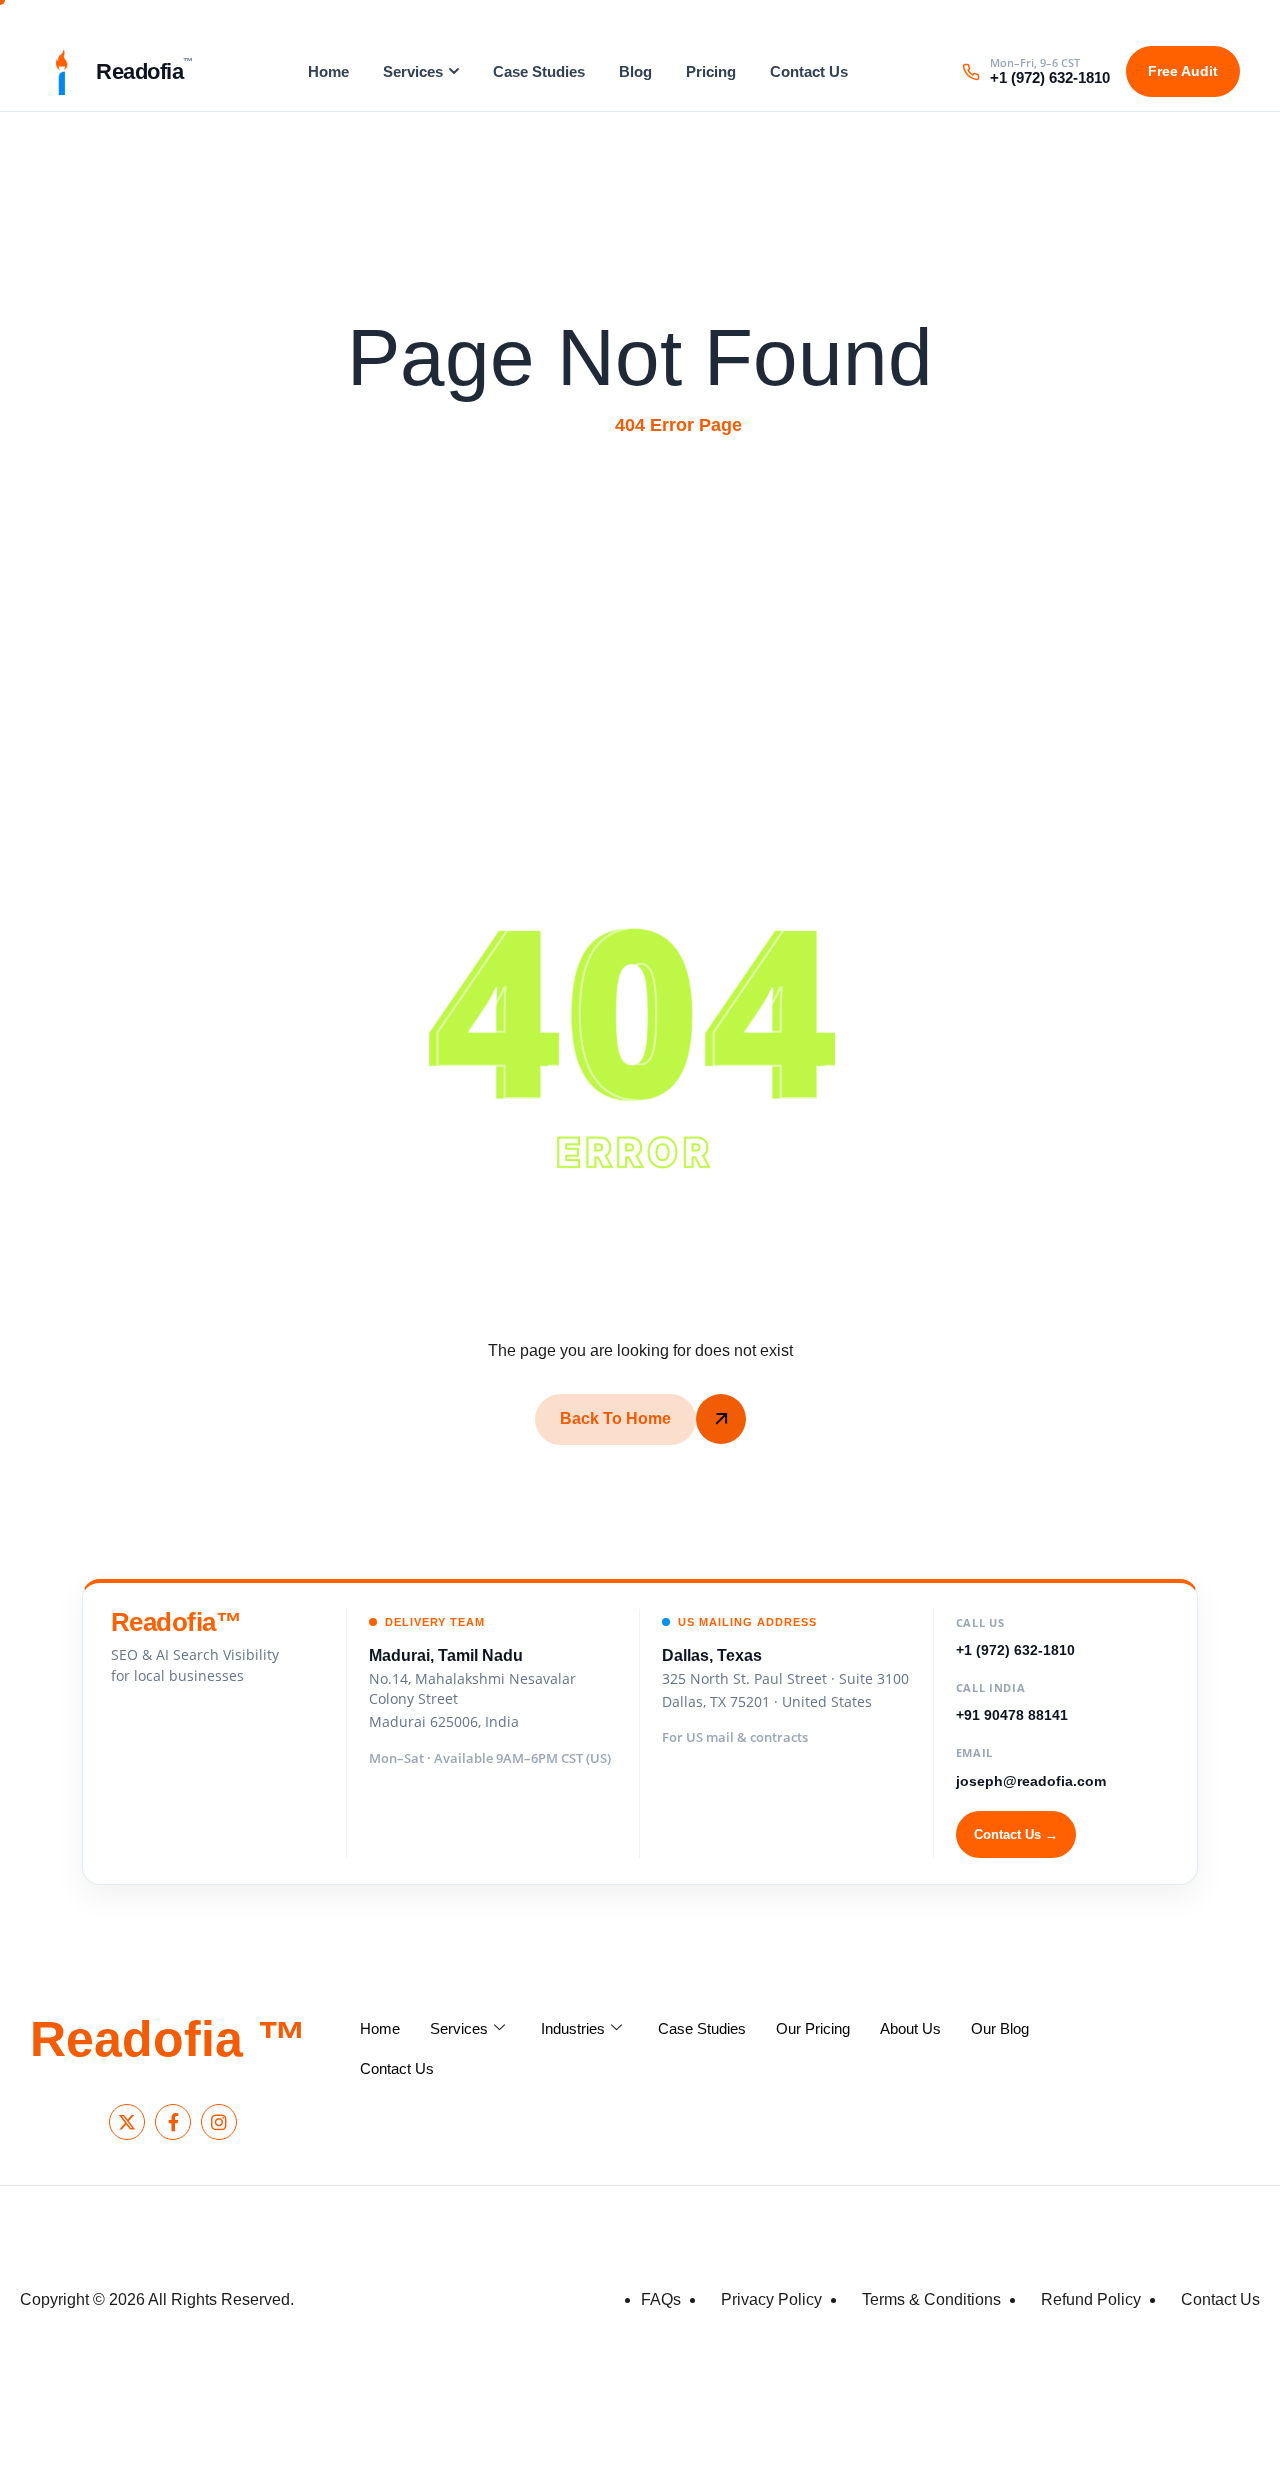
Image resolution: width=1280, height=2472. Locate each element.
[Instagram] (219, 2122)
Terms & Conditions (931, 2299)
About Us (910, 2028)
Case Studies (539, 71)
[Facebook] (173, 2122)
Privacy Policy (771, 2299)
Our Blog (1000, 2028)
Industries (573, 2028)
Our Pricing (813, 2028)
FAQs (661, 2299)
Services (413, 71)
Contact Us (809, 71)
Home (328, 71)
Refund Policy (1091, 2299)
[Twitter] (127, 2122)
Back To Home (615, 1418)
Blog (635, 71)
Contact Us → (1016, 1834)
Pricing (711, 71)
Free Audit (1183, 71)
